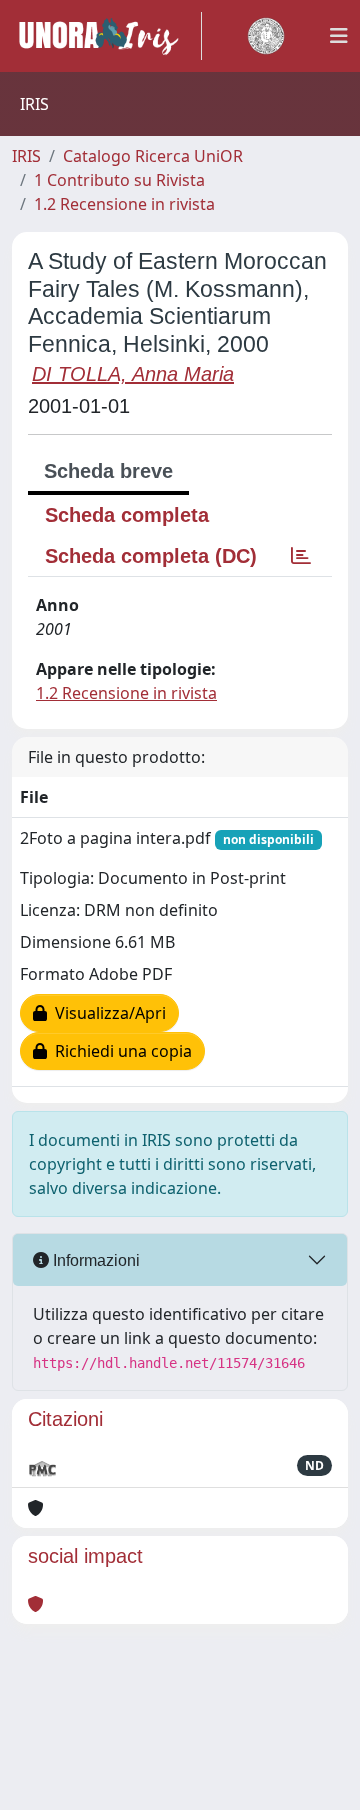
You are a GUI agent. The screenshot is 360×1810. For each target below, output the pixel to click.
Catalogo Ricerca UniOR (153, 156)
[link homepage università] (266, 36)
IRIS (26, 156)
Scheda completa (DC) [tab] (151, 556)
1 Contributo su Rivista (119, 180)
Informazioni (94, 1260)
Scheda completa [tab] (127, 515)
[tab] (301, 556)
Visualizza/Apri (106, 1013)
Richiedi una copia (119, 1051)
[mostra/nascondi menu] (339, 36)
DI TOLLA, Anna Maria (133, 374)
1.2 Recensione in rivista (124, 204)
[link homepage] (107, 36)
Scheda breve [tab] (108, 471)
